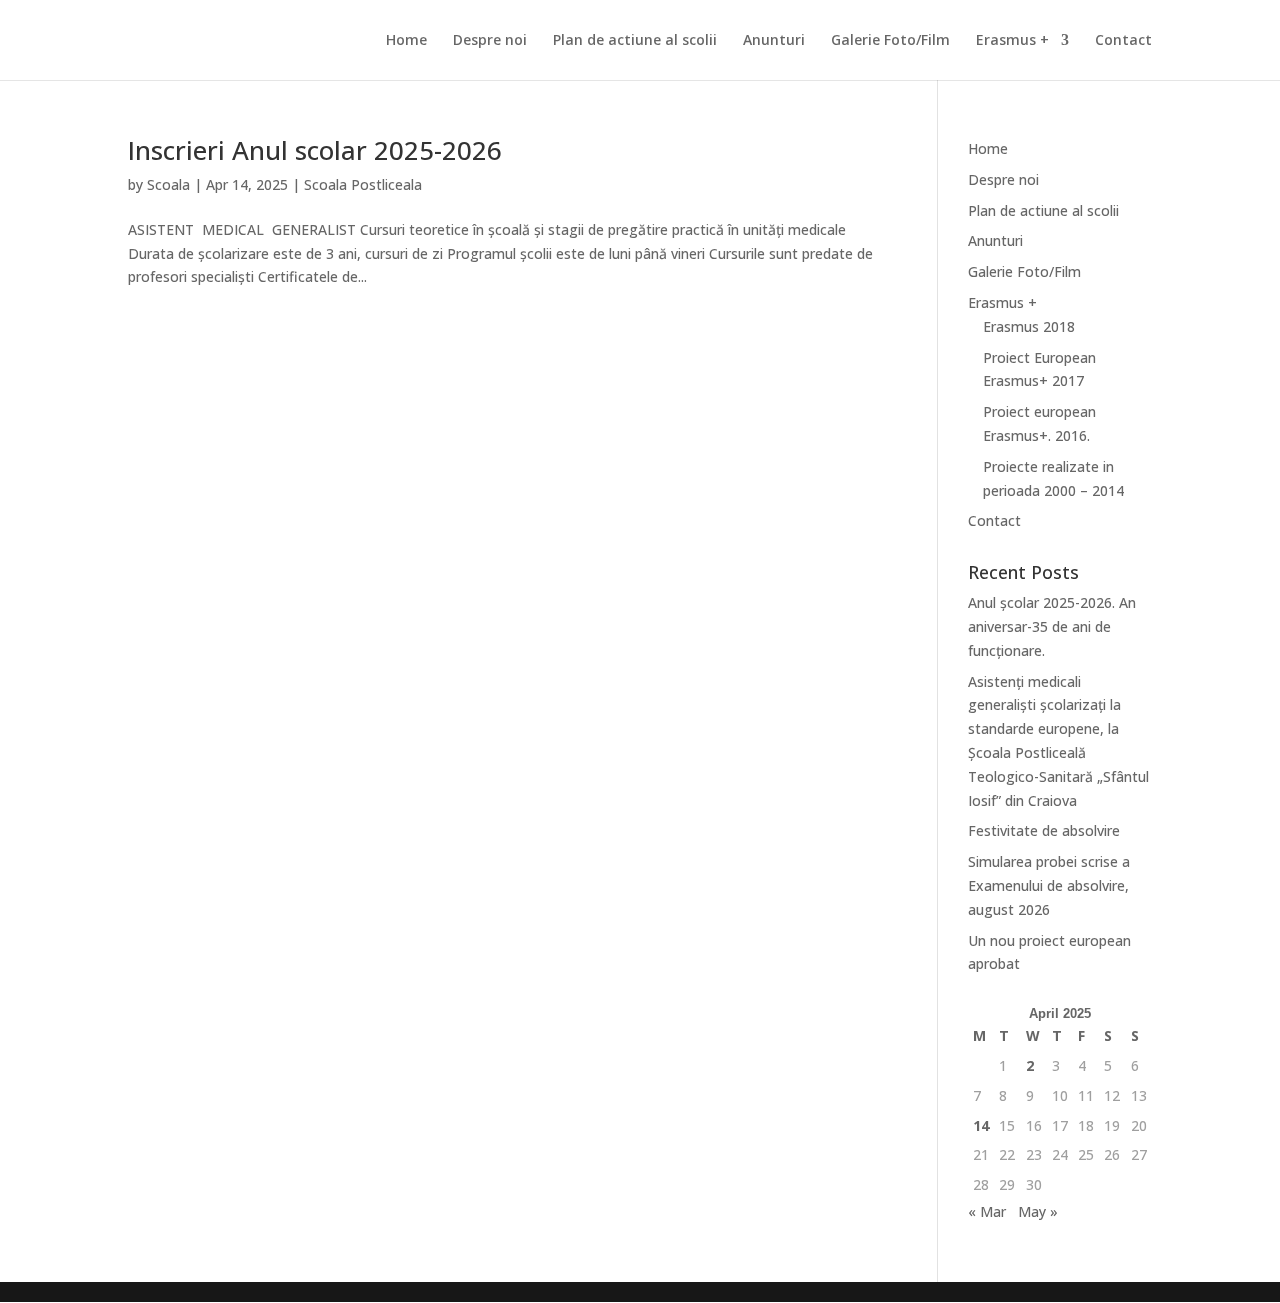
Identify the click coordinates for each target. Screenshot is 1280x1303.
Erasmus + (1012, 41)
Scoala (168, 184)
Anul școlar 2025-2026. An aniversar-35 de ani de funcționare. (1052, 626)
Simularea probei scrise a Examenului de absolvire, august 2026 (1049, 885)
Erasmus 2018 (1029, 326)
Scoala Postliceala (363, 184)
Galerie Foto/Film (890, 41)
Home (406, 41)
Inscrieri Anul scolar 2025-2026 (315, 150)
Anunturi (774, 41)
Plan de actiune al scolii (635, 41)
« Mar (987, 1211)
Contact (1123, 41)
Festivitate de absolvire (1044, 830)
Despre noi (490, 41)
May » (1038, 1211)
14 (981, 1125)
